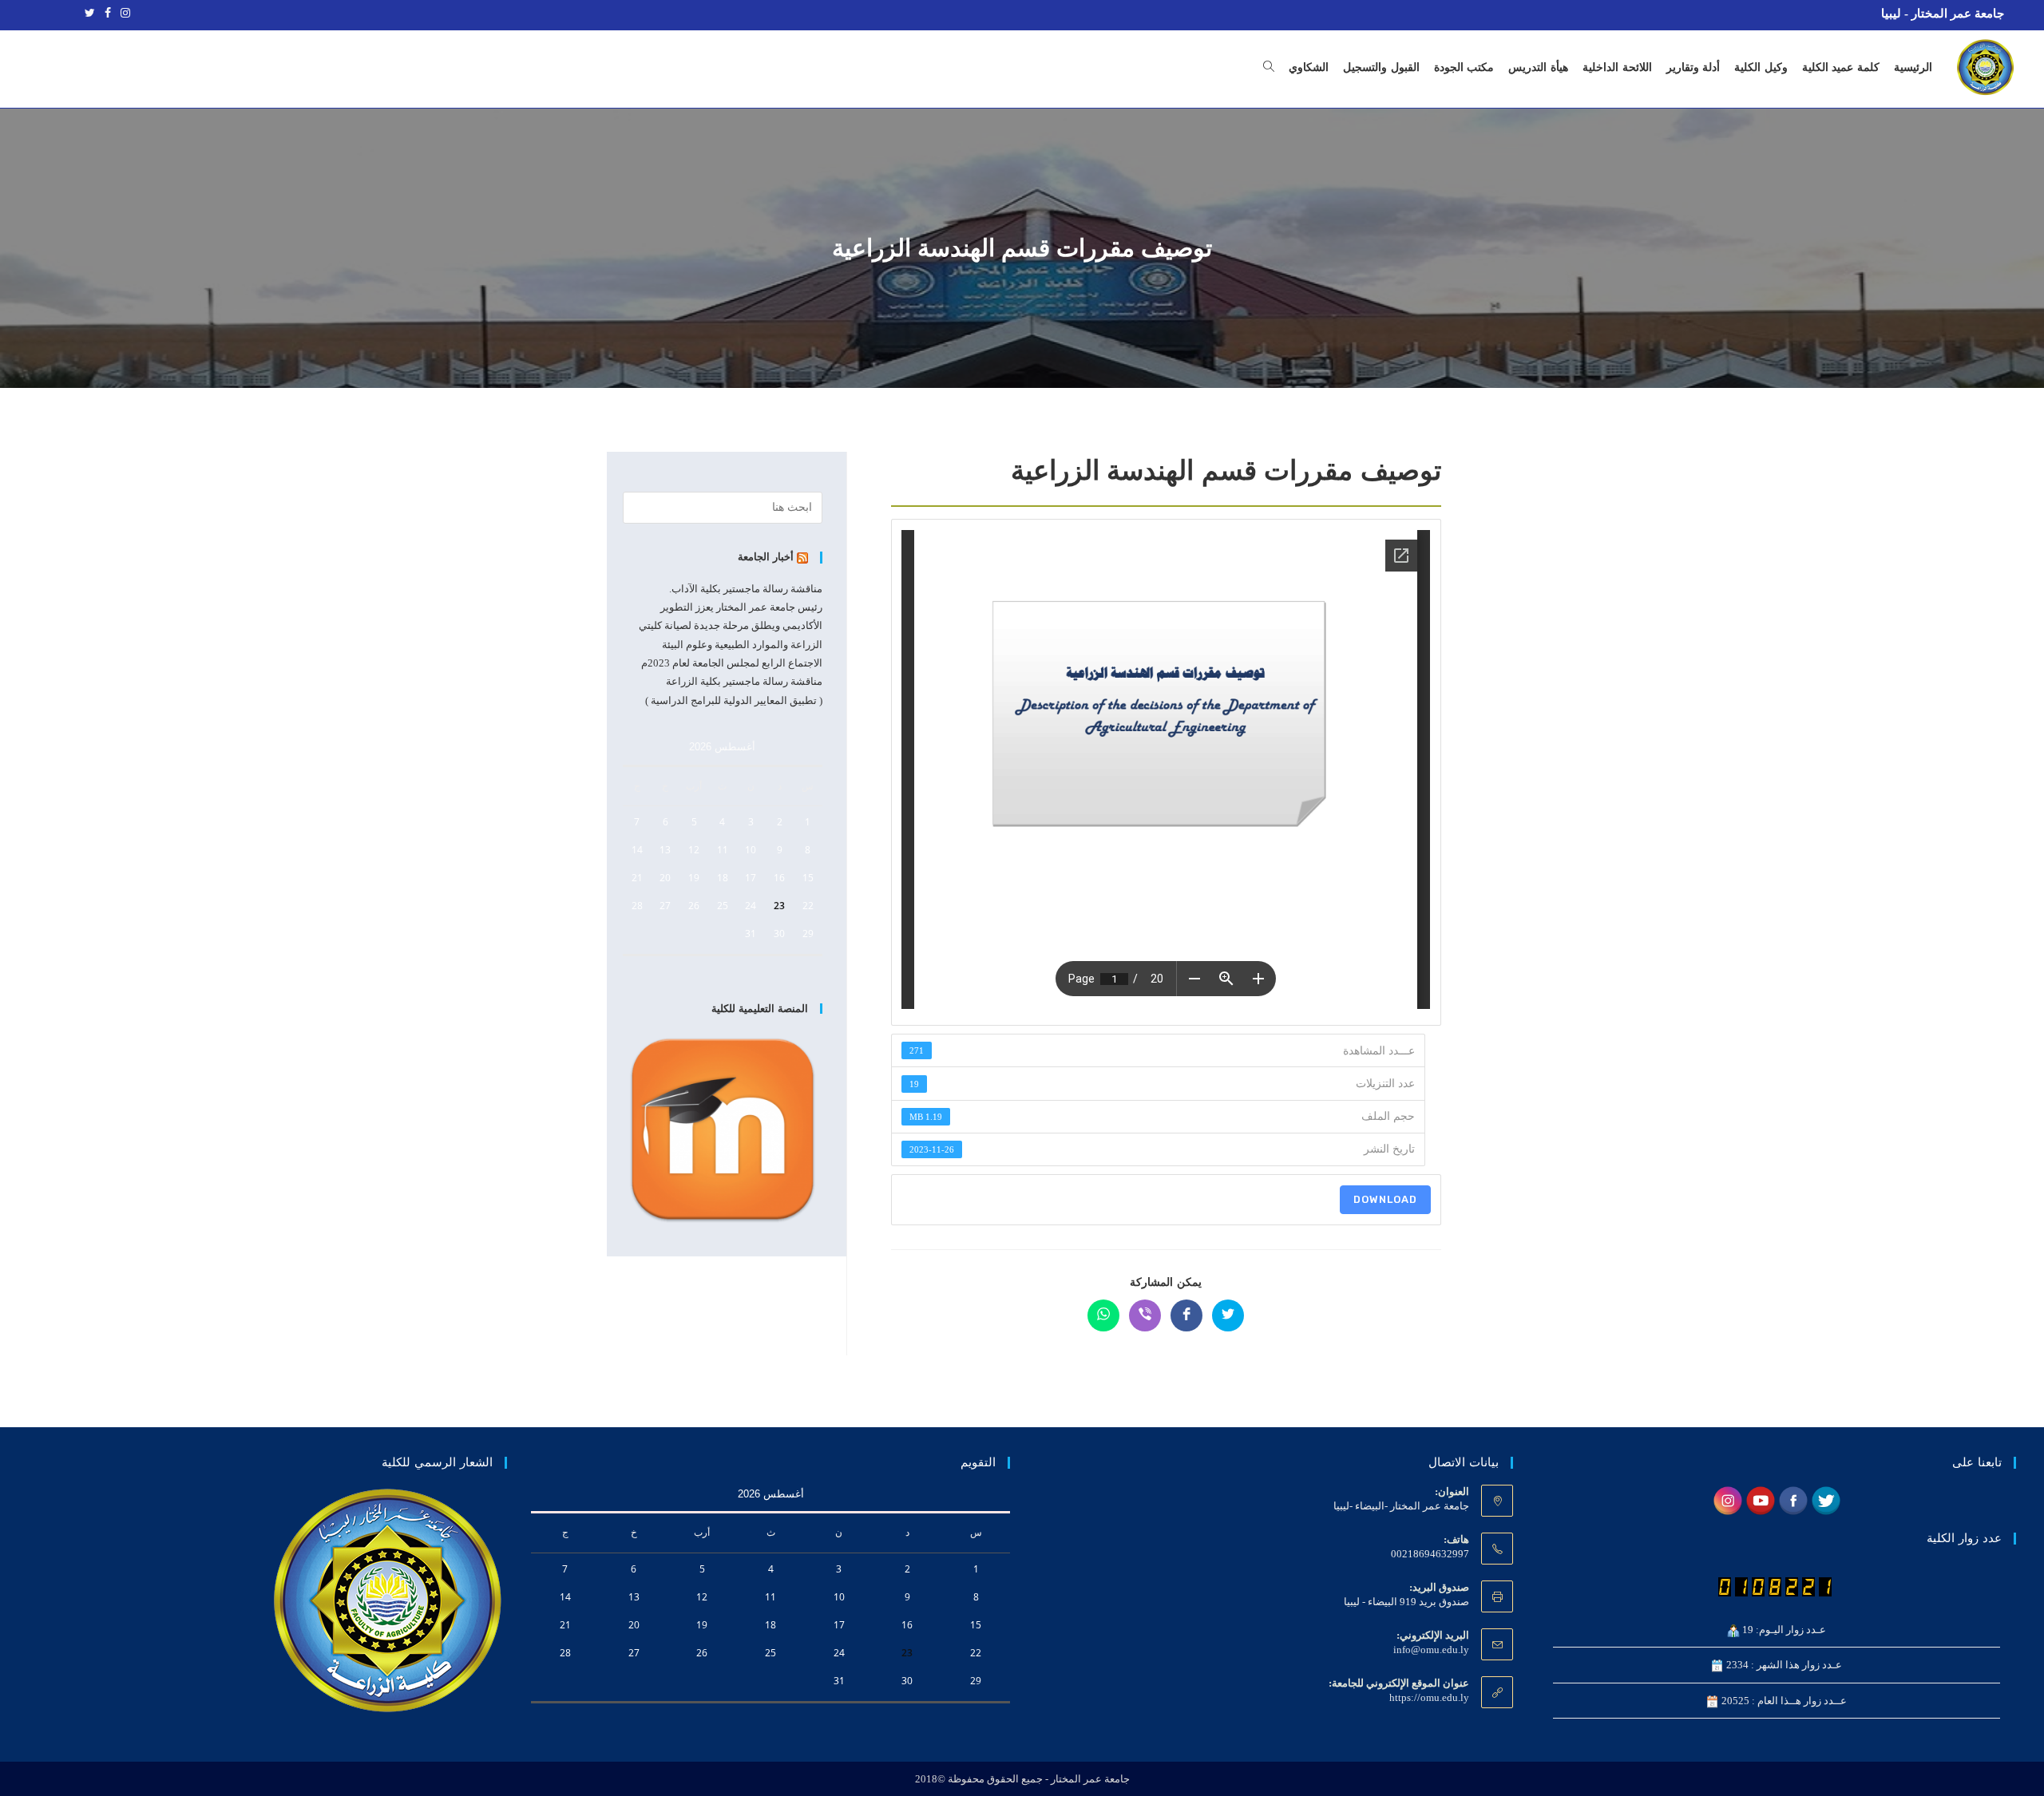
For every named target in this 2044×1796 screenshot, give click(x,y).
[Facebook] (108, 14)
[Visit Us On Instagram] (1727, 1499)
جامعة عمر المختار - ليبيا (1943, 14)
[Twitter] (90, 14)
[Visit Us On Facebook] (1793, 1499)
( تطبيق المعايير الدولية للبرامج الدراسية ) (734, 700)
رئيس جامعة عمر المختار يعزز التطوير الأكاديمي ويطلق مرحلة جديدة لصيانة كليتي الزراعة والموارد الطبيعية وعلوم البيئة (731, 626)
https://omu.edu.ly (1429, 1697)
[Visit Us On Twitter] (1826, 1499)
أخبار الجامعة (766, 557)
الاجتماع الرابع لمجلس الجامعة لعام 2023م (732, 663)
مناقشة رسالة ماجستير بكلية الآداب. (746, 589)
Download (1385, 1199)
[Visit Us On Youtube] (1760, 1499)
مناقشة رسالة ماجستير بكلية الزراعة (744, 681)
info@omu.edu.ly (1431, 1650)
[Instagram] (123, 14)
